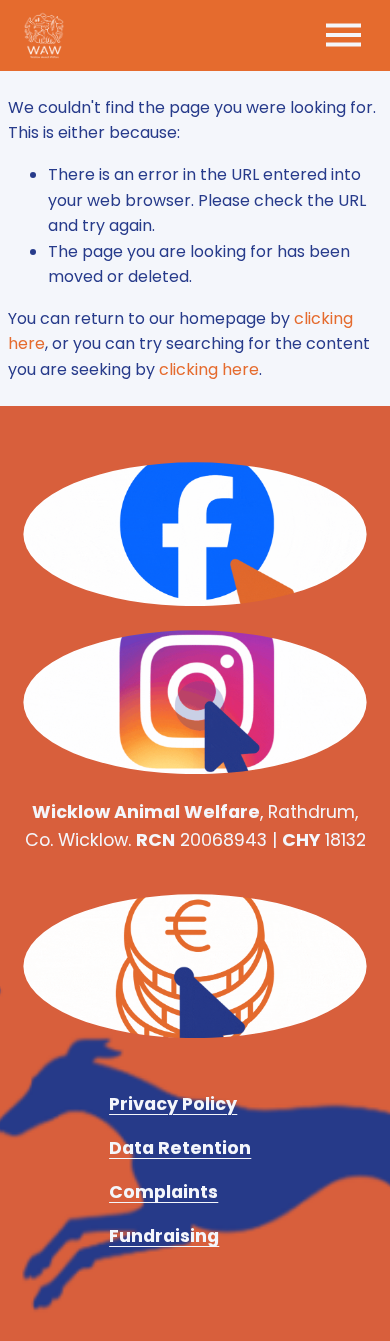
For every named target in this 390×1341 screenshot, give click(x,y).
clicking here (209, 369)
